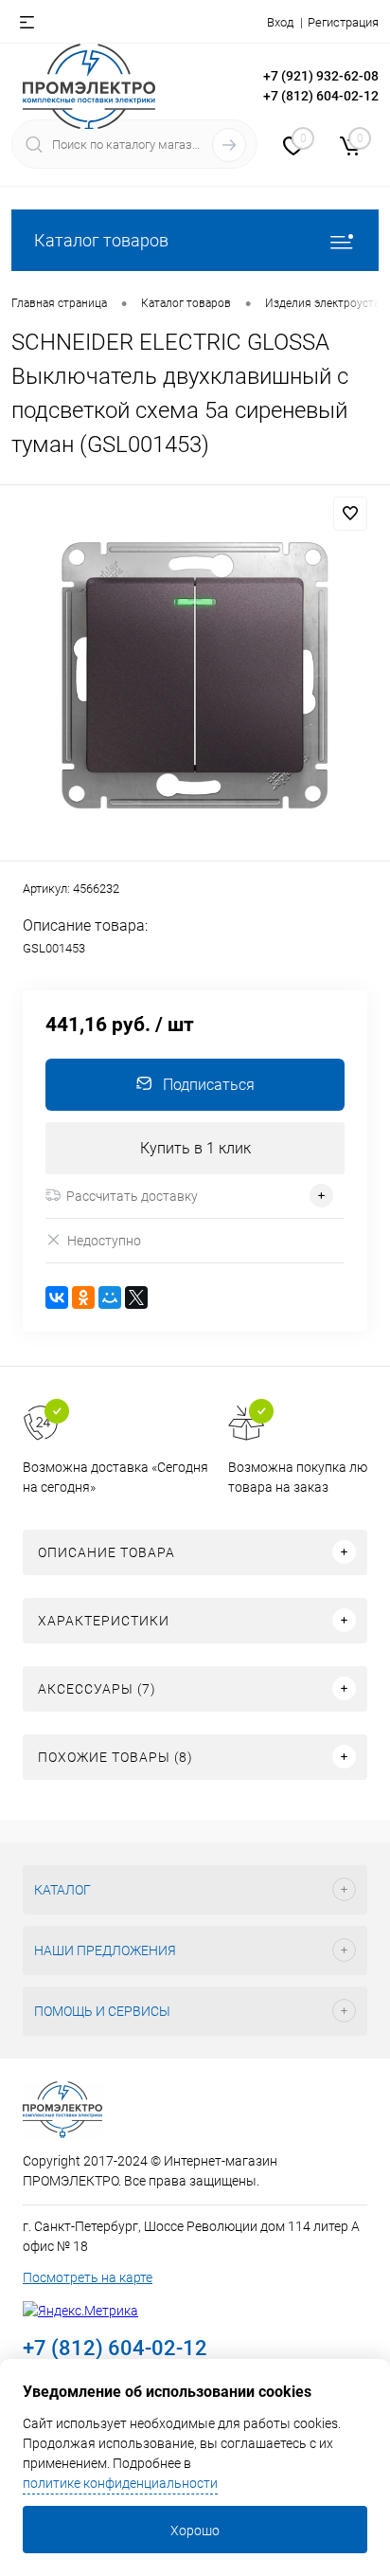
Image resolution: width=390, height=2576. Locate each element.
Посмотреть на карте (88, 2277)
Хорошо (195, 2531)
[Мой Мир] (110, 1297)
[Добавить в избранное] (350, 514)
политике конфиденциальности (120, 2483)
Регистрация (343, 22)
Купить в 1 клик (195, 1148)
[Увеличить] (195, 676)
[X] (136, 1297)
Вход (280, 22)
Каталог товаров (101, 240)
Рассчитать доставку (132, 1196)
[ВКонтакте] (57, 1297)
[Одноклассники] (83, 1297)
